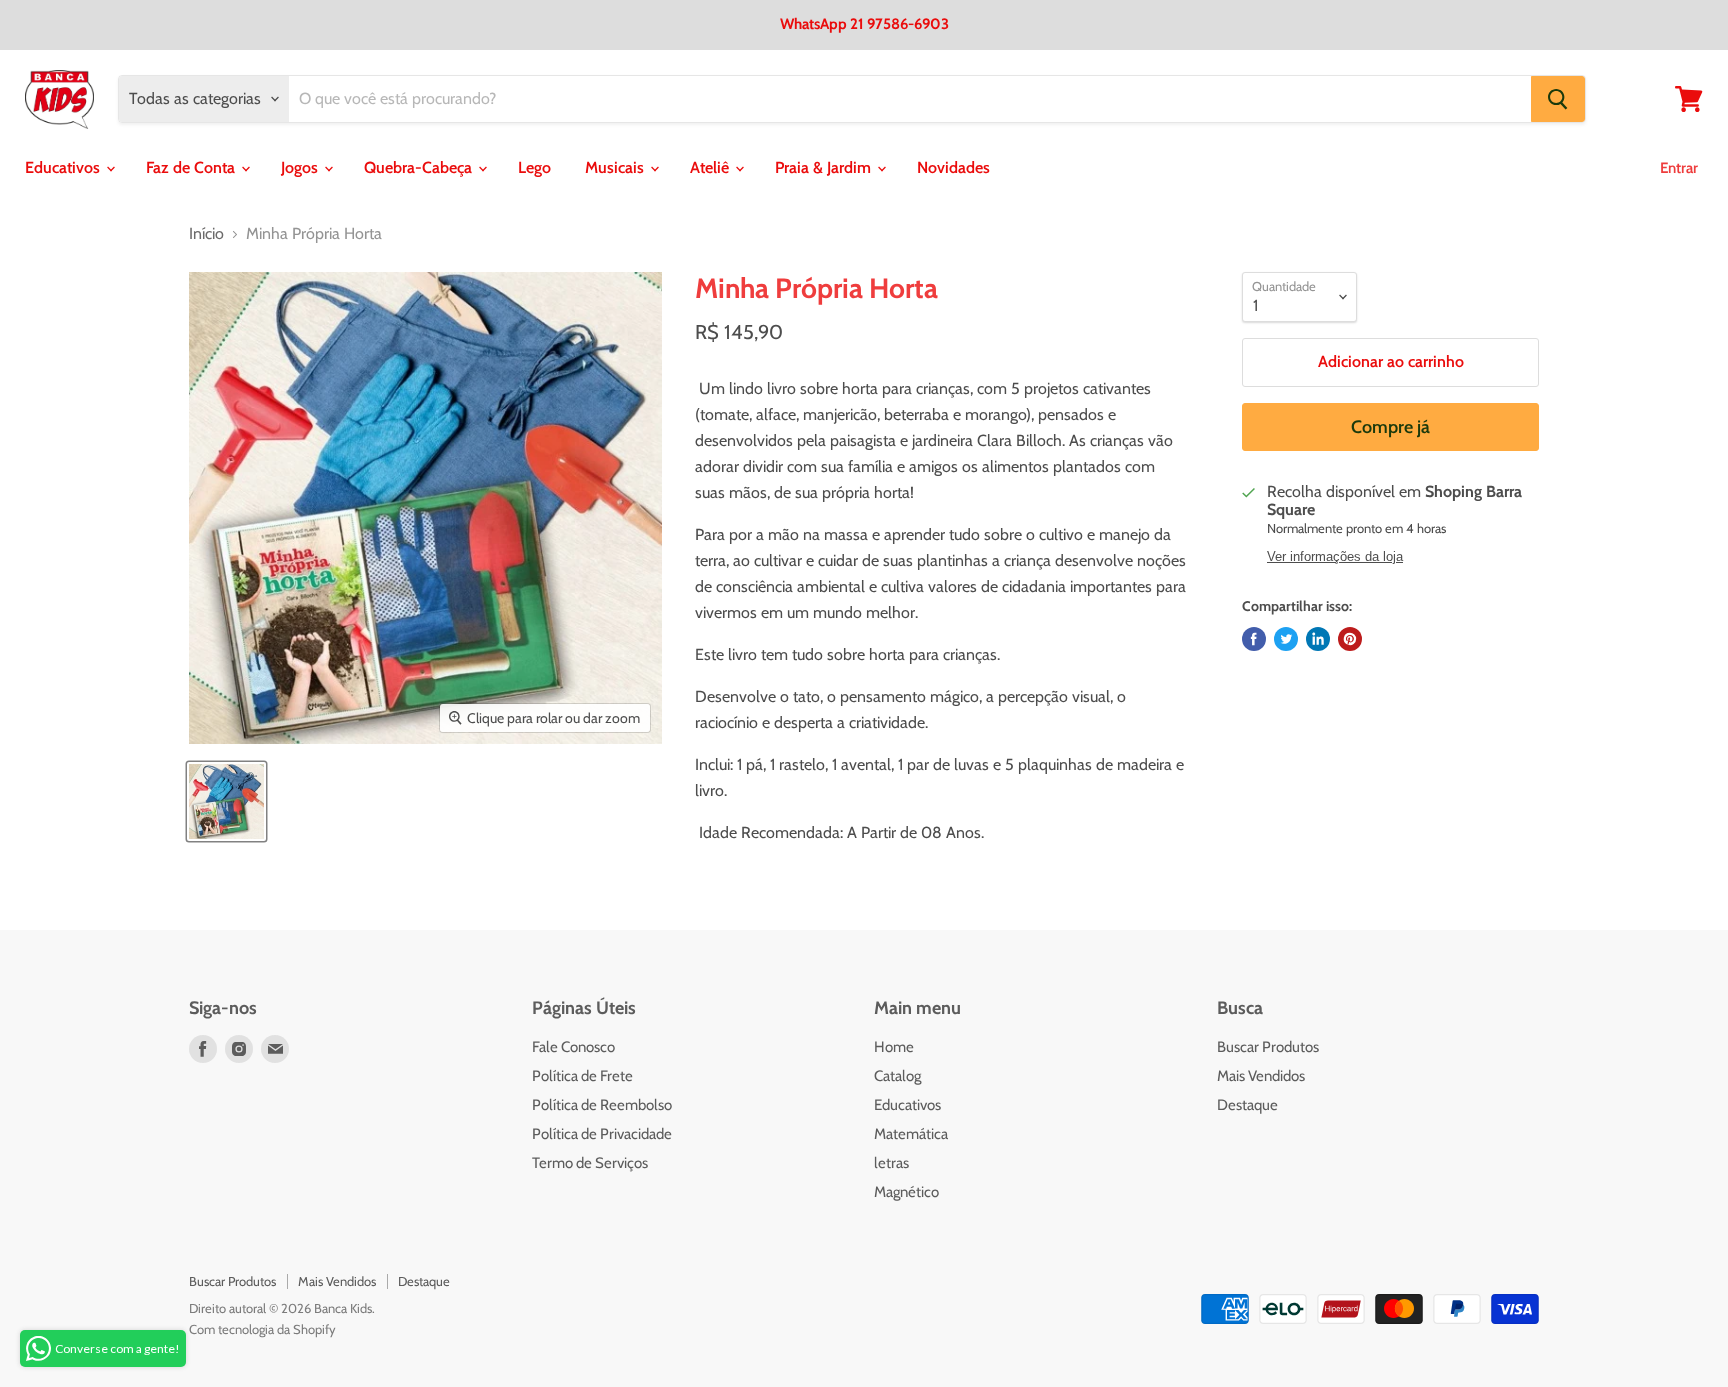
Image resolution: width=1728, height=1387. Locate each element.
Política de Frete (582, 1076)
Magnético (906, 1192)
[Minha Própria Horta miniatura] (226, 801)
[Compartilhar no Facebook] (1254, 639)
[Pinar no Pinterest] (1350, 639)
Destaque (1247, 1105)
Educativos (64, 167)
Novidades (953, 167)
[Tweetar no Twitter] (1286, 639)
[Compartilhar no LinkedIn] (1318, 639)
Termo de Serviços (590, 1163)
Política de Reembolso (602, 1105)
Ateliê (711, 167)
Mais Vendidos (1261, 1076)
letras (891, 1163)
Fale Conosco (573, 1047)
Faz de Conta (192, 167)
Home (894, 1047)
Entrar (1679, 168)
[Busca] (1558, 99)
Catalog (897, 1076)
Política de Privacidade (602, 1134)
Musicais (616, 167)
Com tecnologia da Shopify (262, 1329)
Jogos (301, 167)
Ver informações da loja (1335, 557)
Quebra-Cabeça (420, 167)
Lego (534, 167)
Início (206, 234)
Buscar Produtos (1268, 1047)
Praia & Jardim (825, 167)
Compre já (1390, 427)
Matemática (911, 1134)
